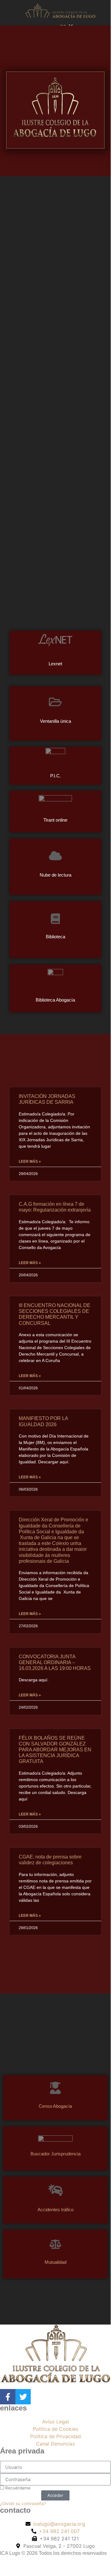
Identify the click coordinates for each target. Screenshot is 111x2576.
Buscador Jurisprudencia (55, 2154)
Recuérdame (17, 2488)
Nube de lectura (55, 875)
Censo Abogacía (55, 2106)
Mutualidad (55, 2262)
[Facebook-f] (8, 2397)
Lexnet (55, 664)
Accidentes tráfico (55, 2210)
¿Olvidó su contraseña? (23, 2504)
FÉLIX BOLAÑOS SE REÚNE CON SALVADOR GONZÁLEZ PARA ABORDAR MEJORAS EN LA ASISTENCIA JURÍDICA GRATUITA (55, 1750)
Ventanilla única (55, 721)
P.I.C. (55, 775)
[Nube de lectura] (55, 856)
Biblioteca (55, 937)
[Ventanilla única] (55, 702)
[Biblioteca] (55, 919)
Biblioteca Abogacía (55, 1000)
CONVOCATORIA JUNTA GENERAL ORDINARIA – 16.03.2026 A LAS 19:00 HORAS (55, 1662)
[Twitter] (23, 2397)
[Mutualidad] (55, 2244)
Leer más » (30, 1162)
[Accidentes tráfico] (55, 2190)
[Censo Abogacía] (55, 2088)
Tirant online (55, 820)
